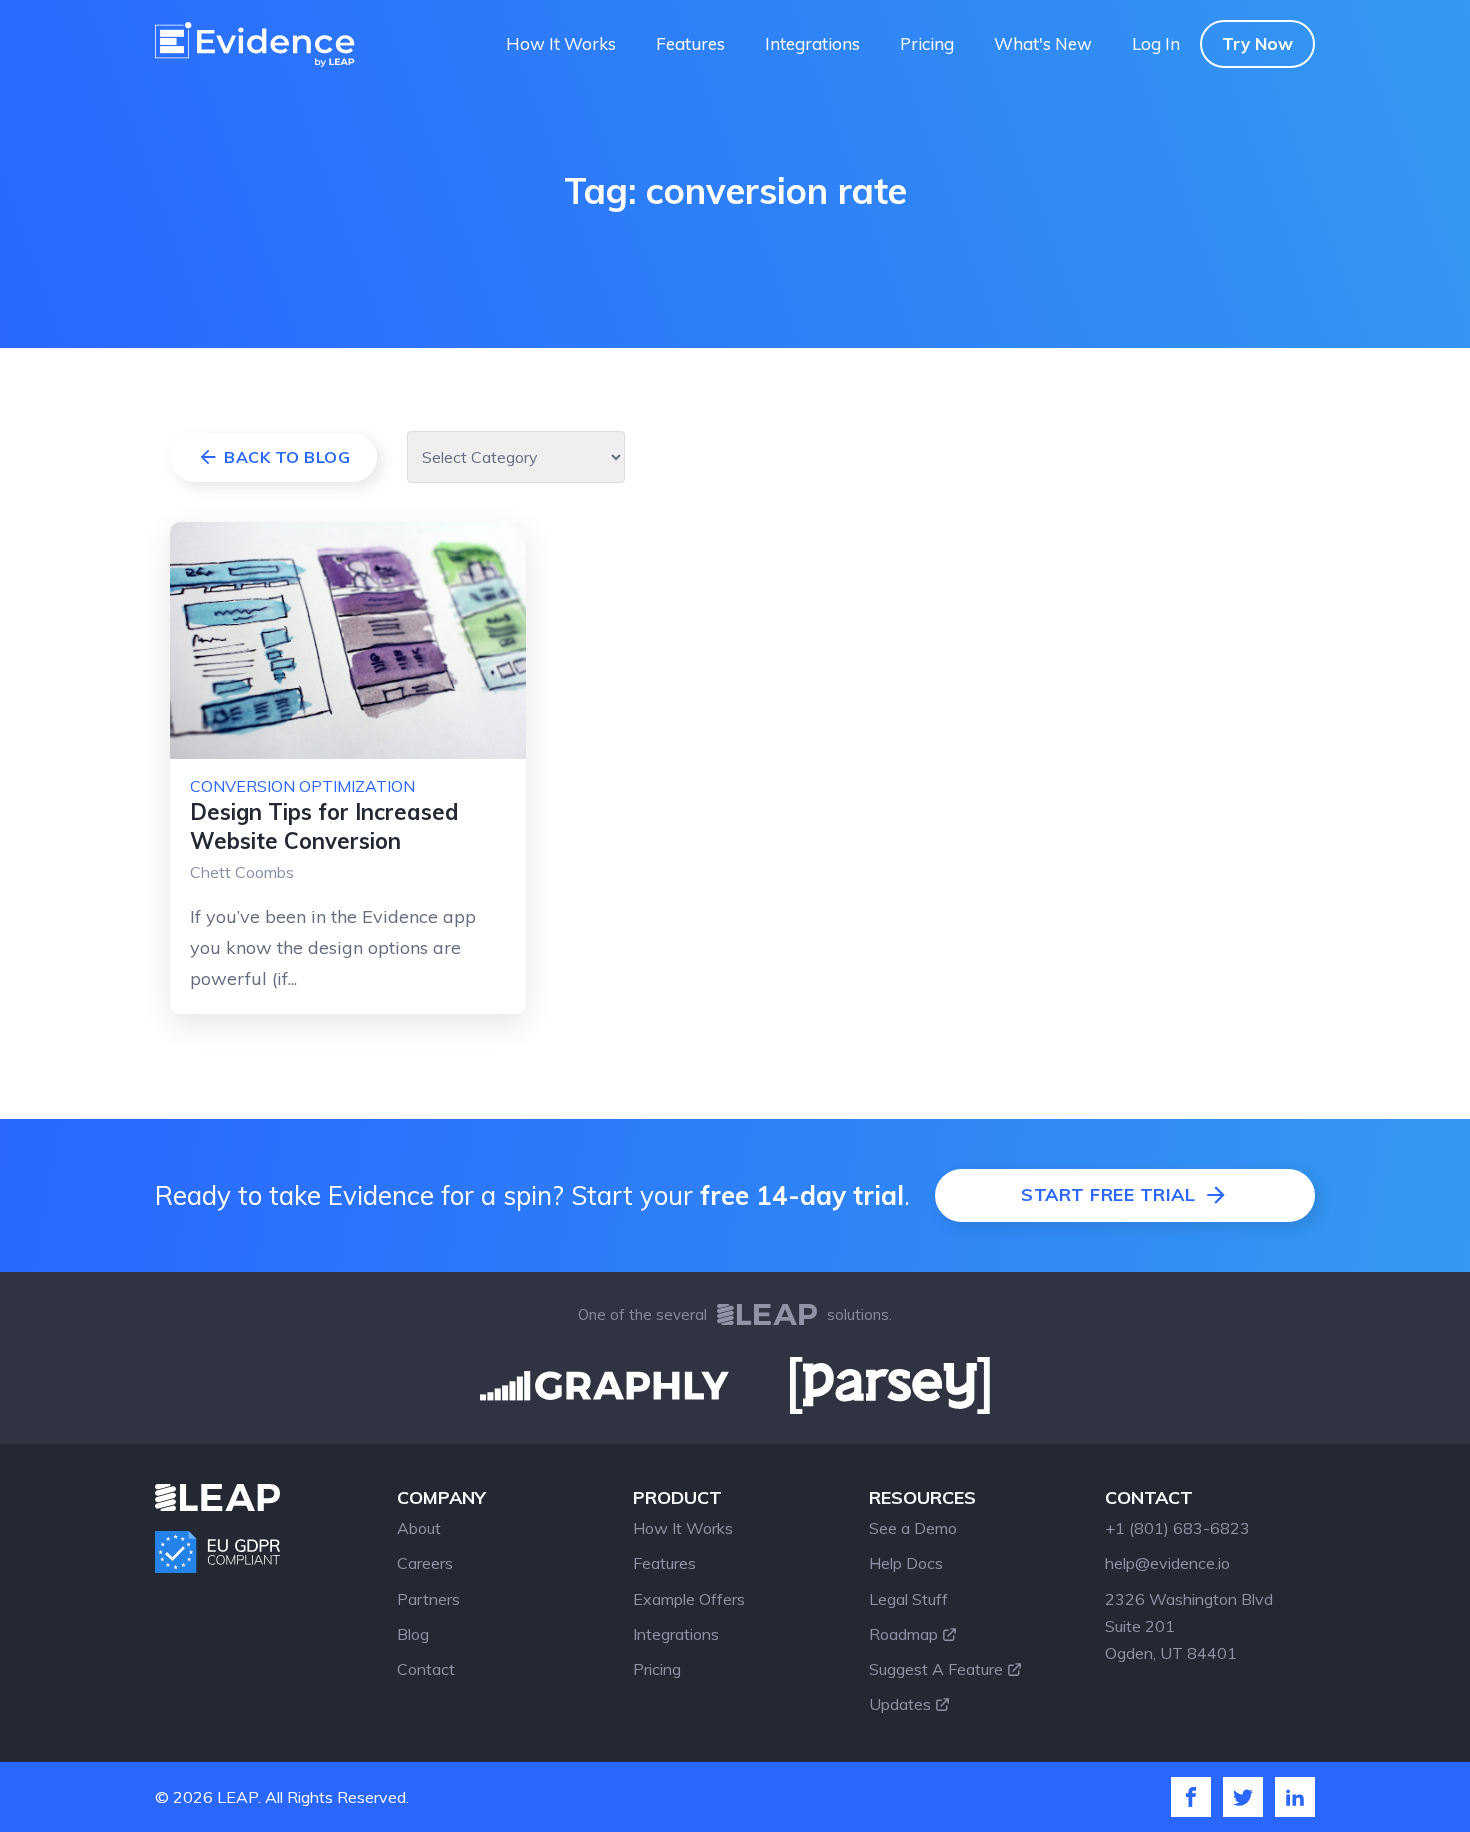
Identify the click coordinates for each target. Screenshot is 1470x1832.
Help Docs (906, 1563)
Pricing (927, 43)
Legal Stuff (908, 1599)
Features (690, 43)
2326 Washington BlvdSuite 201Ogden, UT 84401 (1189, 1626)
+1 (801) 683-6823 (1177, 1528)
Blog (413, 1634)
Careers (425, 1563)
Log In (1156, 43)
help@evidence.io (1167, 1563)
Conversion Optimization (302, 786)
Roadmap (903, 1634)
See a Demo (913, 1528)
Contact (426, 1669)
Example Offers (689, 1599)
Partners (428, 1599)
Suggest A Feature (936, 1669)
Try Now (1257, 43)
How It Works (561, 43)
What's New (1043, 43)
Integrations (812, 43)
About (419, 1528)
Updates (900, 1704)
